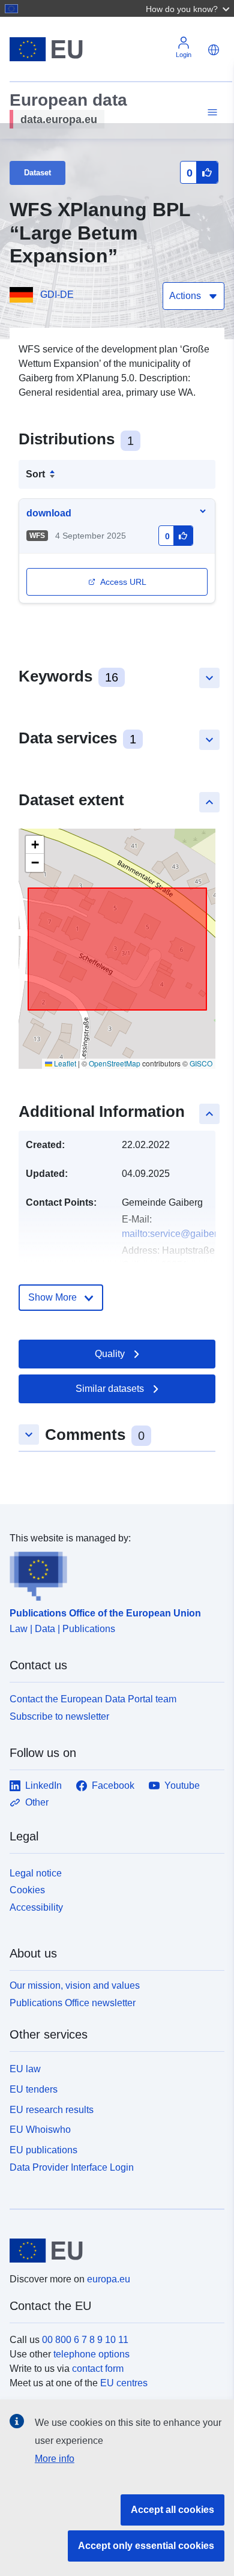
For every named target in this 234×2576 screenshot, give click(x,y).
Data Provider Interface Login (72, 2167)
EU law (25, 2069)
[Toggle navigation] (211, 113)
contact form (98, 2369)
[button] (189, 8)
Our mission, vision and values (75, 1985)
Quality (110, 1354)
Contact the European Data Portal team (93, 1699)
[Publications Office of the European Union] (112, 1573)
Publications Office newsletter (73, 2003)
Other (37, 1802)
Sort (35, 474)
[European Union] (112, 2251)
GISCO (201, 1063)
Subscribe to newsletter (59, 1716)
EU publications (43, 2150)
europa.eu (109, 2279)
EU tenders (34, 2089)
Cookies (27, 1890)
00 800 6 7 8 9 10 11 (85, 2340)
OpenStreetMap (115, 1063)
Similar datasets (110, 1389)
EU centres (124, 2383)
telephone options (91, 2354)
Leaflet (64, 1063)
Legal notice (36, 1873)
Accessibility (36, 1907)
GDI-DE (57, 295)
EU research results (52, 2110)
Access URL (123, 582)
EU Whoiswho (40, 2130)
